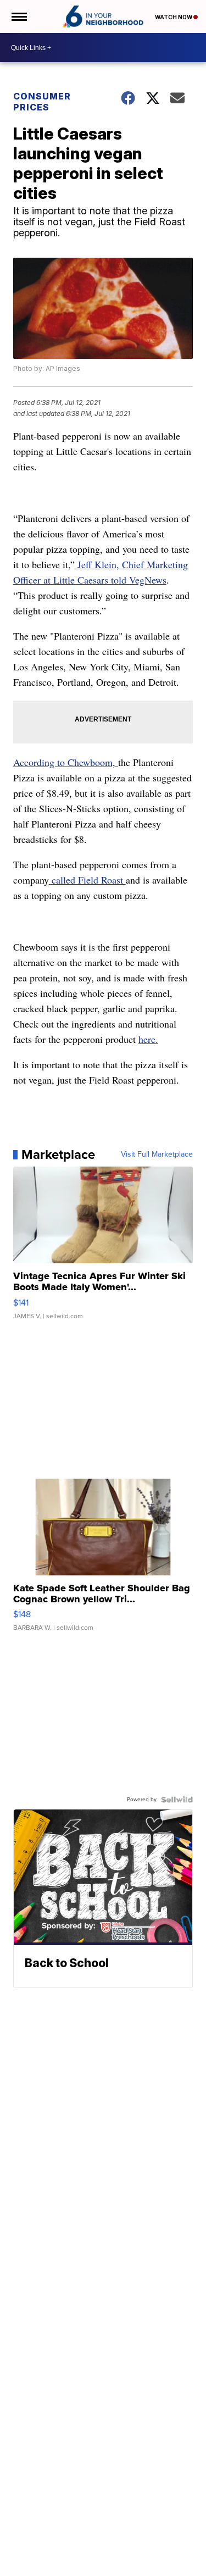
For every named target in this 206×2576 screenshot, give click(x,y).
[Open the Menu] (18, 16)
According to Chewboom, (66, 762)
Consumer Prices (42, 102)
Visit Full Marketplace (157, 1154)
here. (148, 1039)
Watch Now (174, 17)
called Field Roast (87, 880)
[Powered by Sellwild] (177, 1800)
